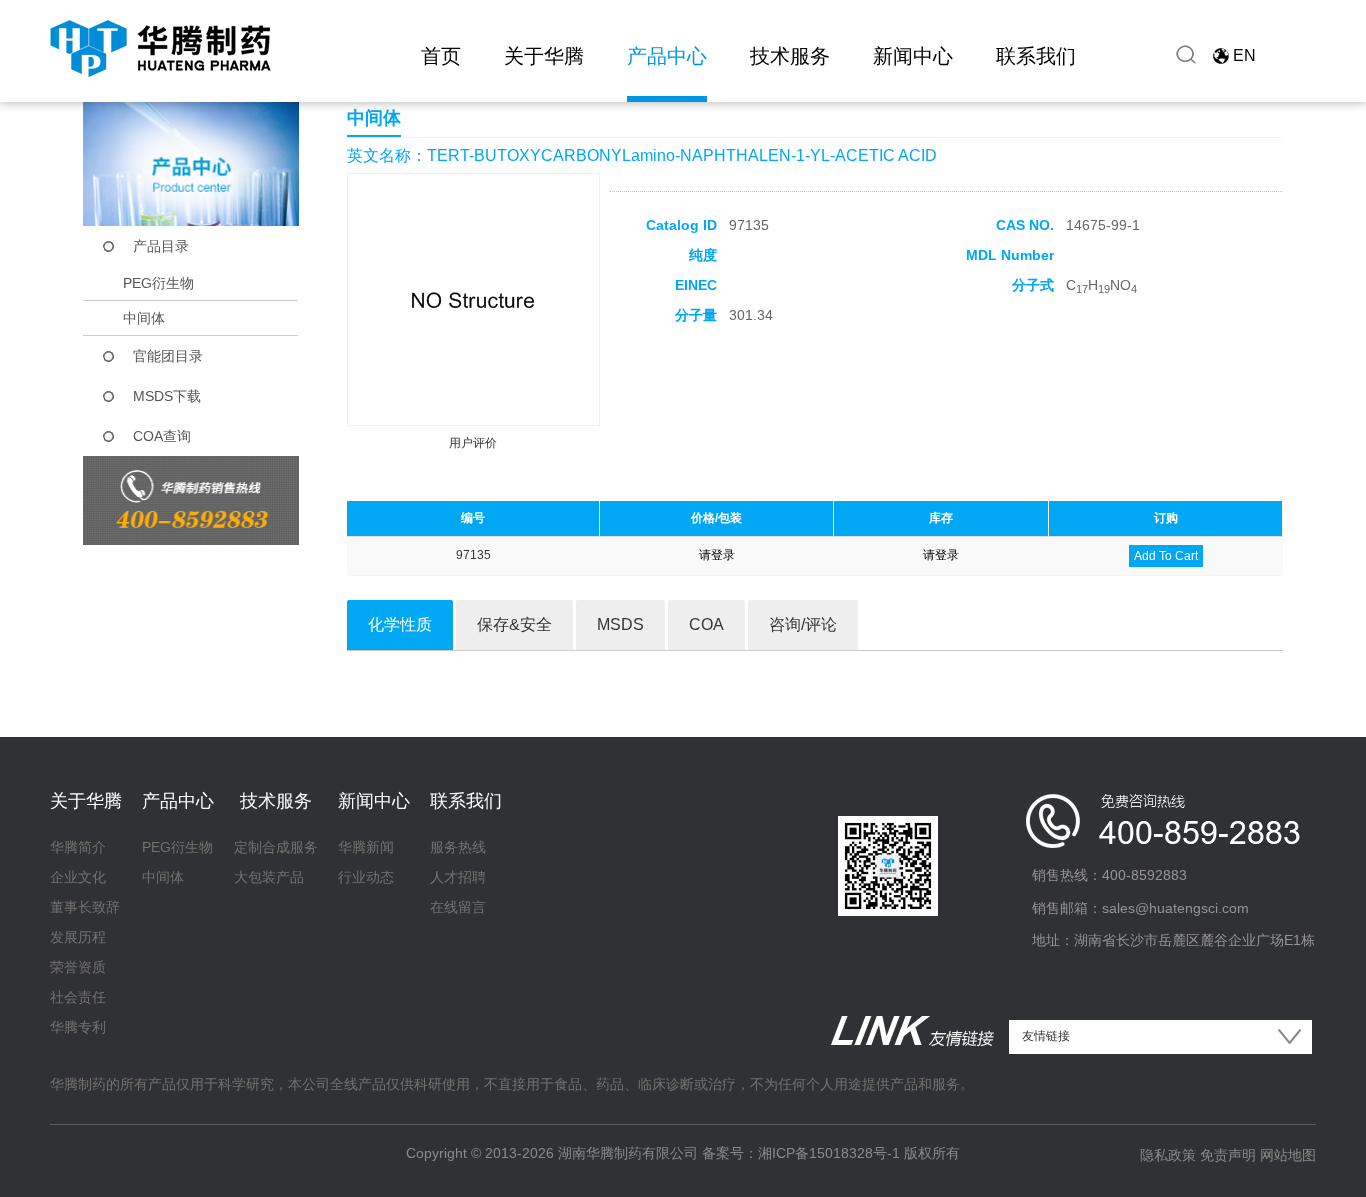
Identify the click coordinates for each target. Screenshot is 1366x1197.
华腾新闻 (366, 847)
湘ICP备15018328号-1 (829, 1153)
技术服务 (790, 56)
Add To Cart (1166, 556)
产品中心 (667, 56)
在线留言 (458, 907)
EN (1244, 55)
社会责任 (78, 997)
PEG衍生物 (158, 283)
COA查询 (162, 436)
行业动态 (366, 877)
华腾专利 (78, 1027)
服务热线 (458, 847)
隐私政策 (1168, 1155)
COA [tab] (706, 624)
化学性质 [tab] (400, 624)
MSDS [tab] (620, 624)
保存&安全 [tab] (514, 624)
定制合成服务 (276, 847)
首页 (441, 56)
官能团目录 (168, 356)
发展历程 (78, 937)
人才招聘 (458, 877)
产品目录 (161, 246)
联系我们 (1036, 56)
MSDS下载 (167, 396)
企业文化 (78, 877)
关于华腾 (544, 56)
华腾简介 (78, 847)
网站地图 (1288, 1155)
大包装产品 (269, 877)
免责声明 (1228, 1155)
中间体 (144, 318)
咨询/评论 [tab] (803, 624)
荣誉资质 (78, 967)
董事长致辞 (85, 907)
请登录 (717, 555)
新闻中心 (913, 56)
